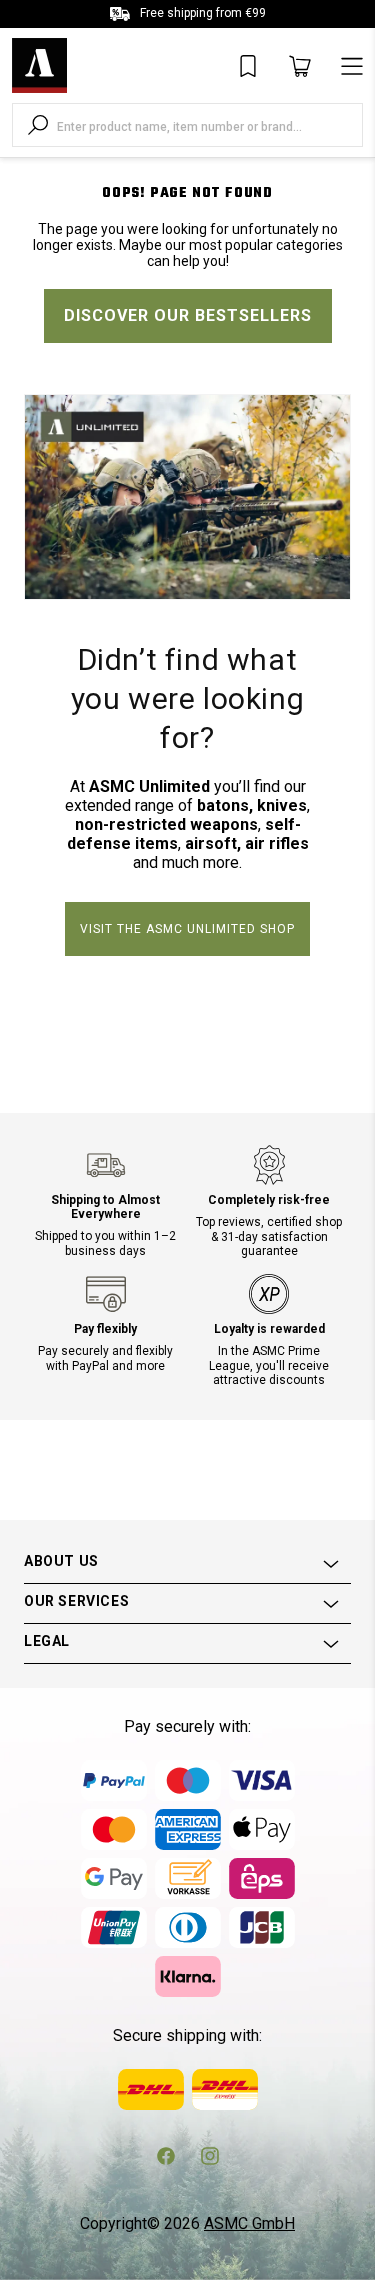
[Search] (38, 125)
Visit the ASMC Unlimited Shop (187, 929)
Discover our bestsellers (188, 315)
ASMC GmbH (249, 2223)
